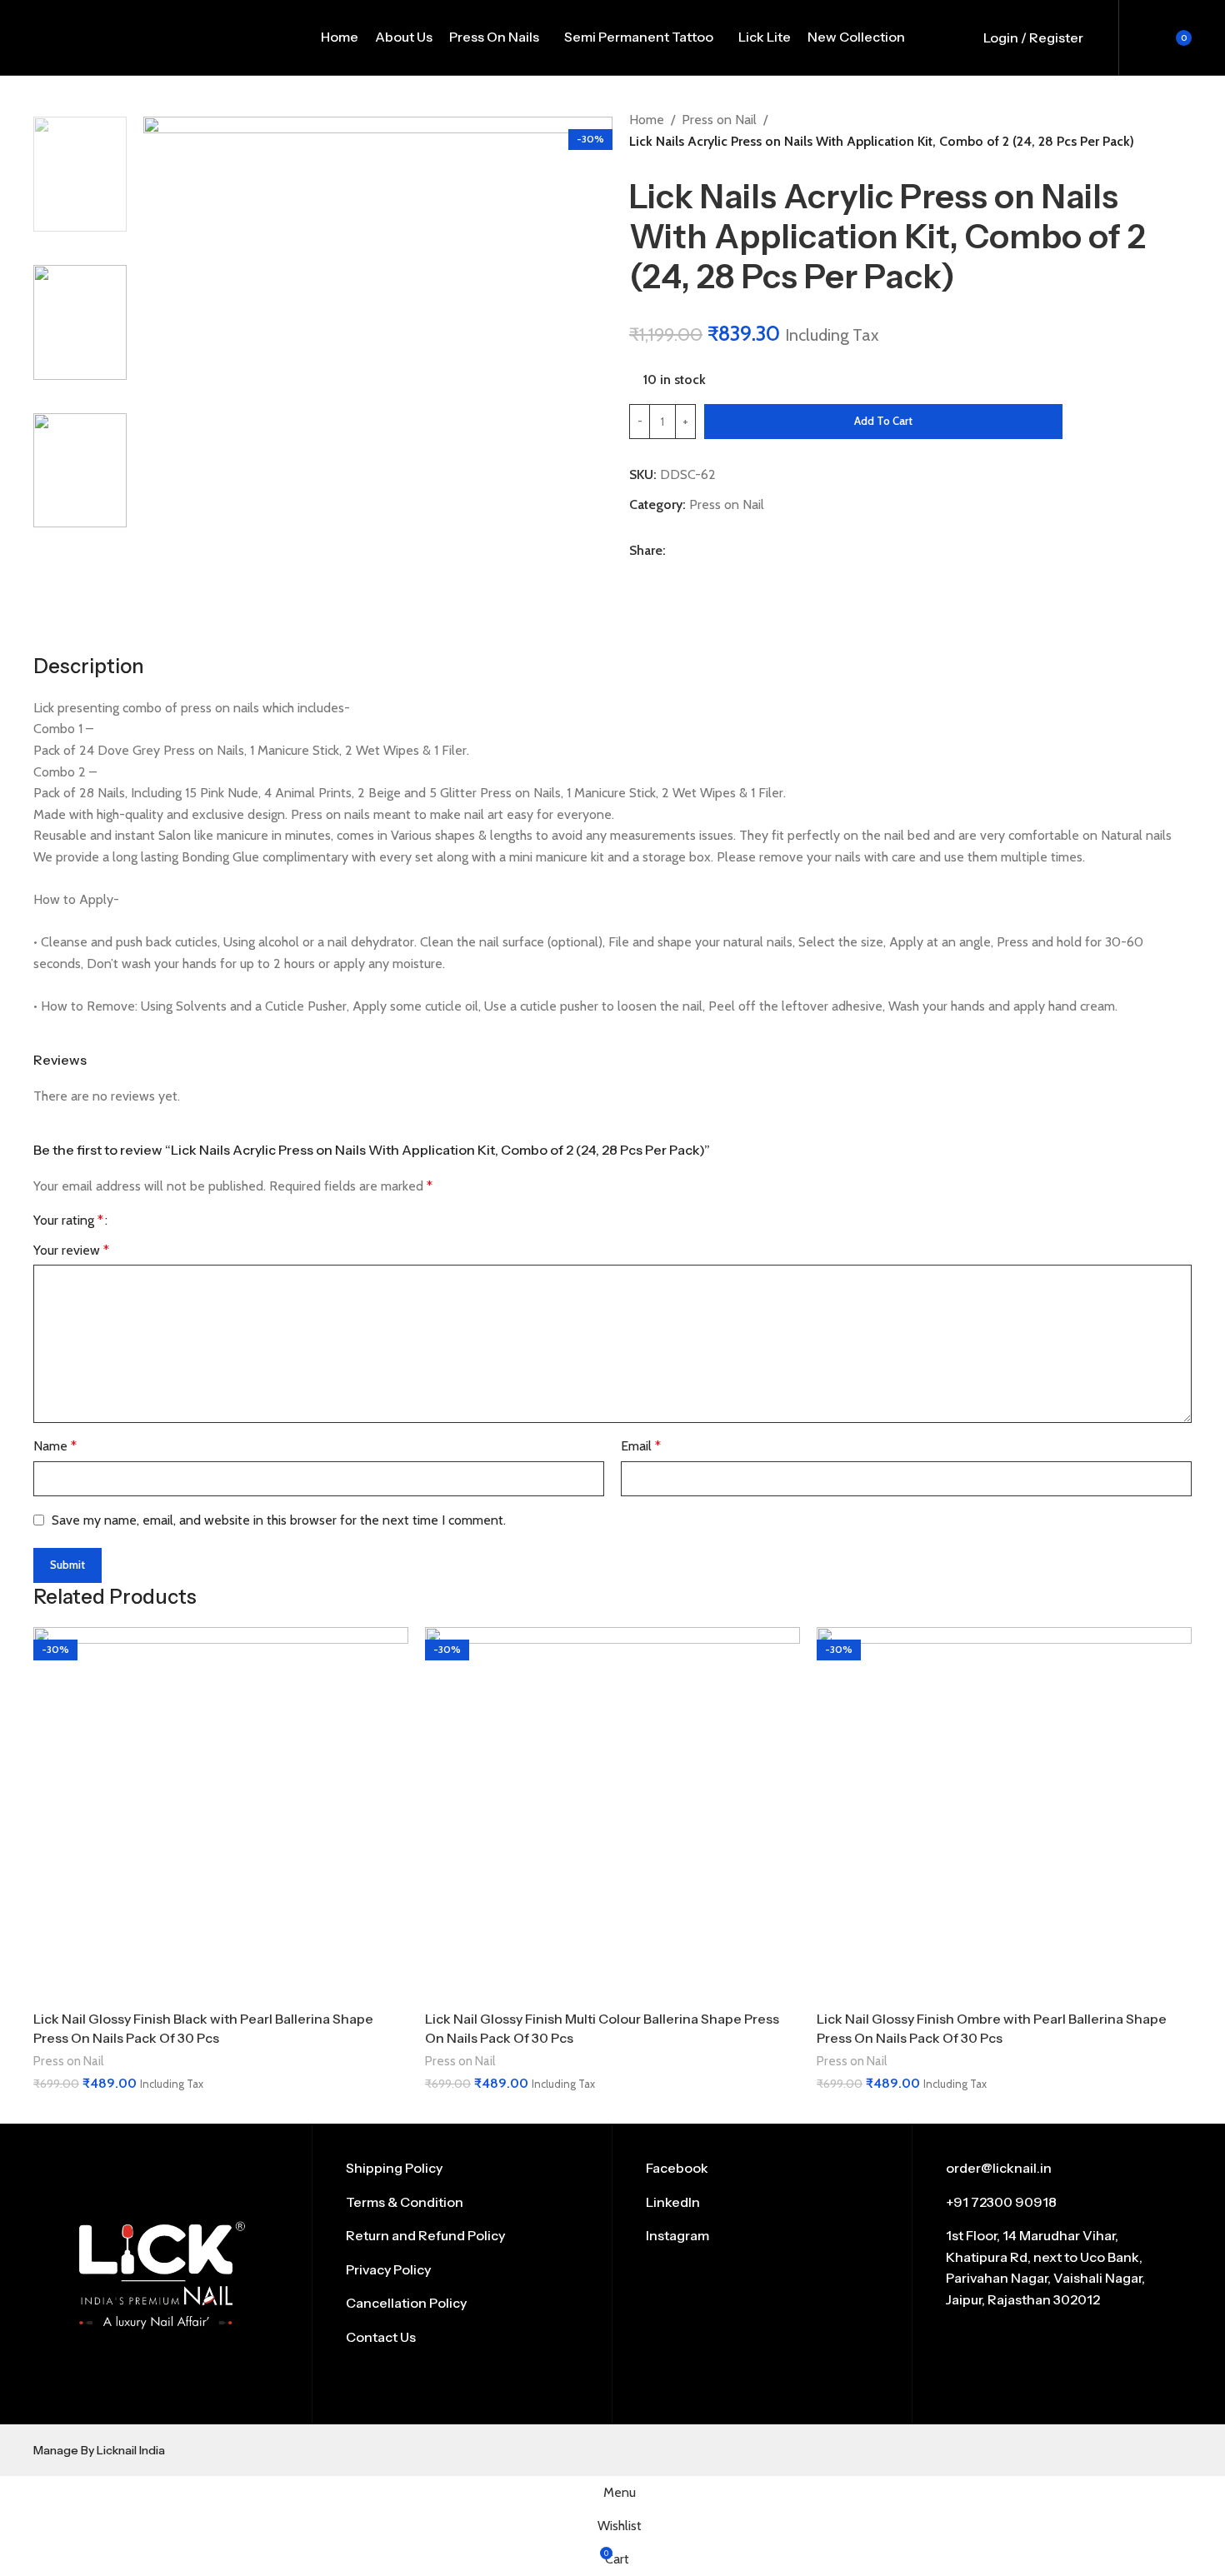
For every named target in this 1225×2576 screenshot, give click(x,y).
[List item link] (462, 2169)
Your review (71, 1250)
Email (641, 1446)
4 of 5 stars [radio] (170, 1221)
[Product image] (221, 1815)
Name (55, 1446)
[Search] (1105, 37)
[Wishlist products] (1134, 37)
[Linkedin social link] (703, 574)
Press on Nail (719, 120)
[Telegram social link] (724, 574)
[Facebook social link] (640, 574)
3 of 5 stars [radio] (155, 1221)
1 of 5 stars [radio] (127, 1221)
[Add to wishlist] (1086, 422)
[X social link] (660, 574)
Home (647, 120)
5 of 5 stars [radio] (184, 1221)
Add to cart (883, 421)
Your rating (68, 1221)
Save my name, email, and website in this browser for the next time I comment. (279, 1520)
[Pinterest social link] (682, 574)
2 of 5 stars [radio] (141, 1221)
